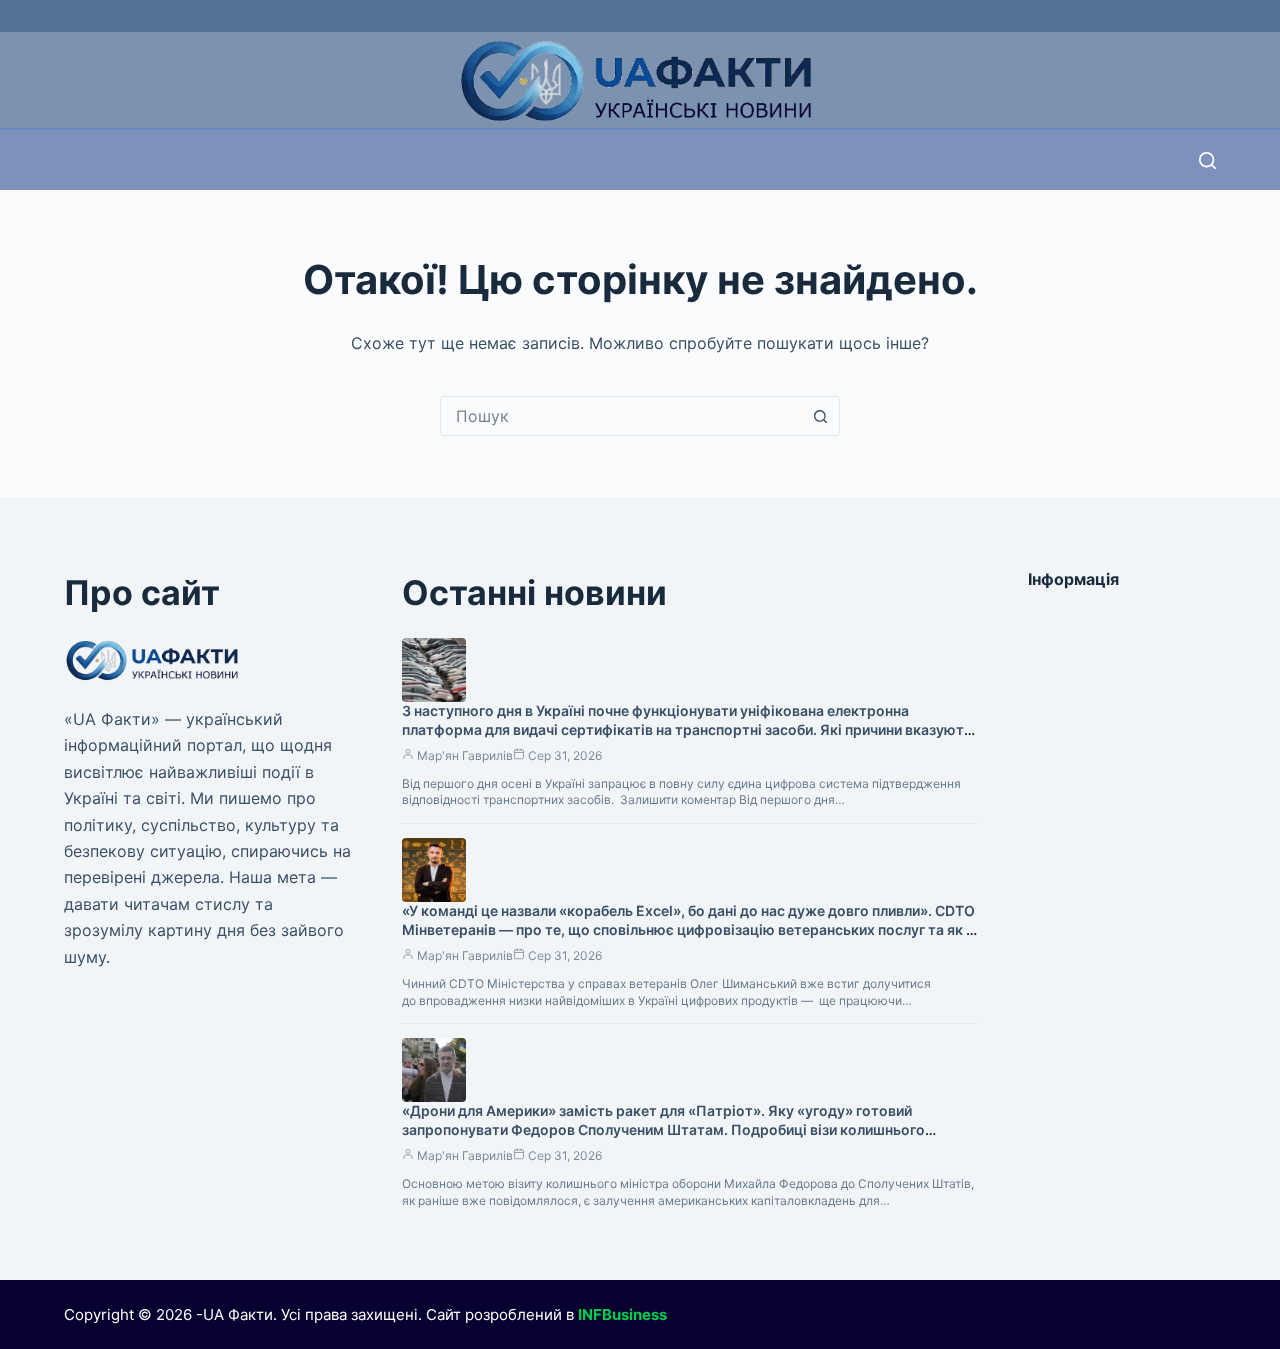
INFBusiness (622, 1314)
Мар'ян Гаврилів (465, 755)
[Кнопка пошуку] (820, 416)
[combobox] (621, 416)
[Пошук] (1207, 160)
